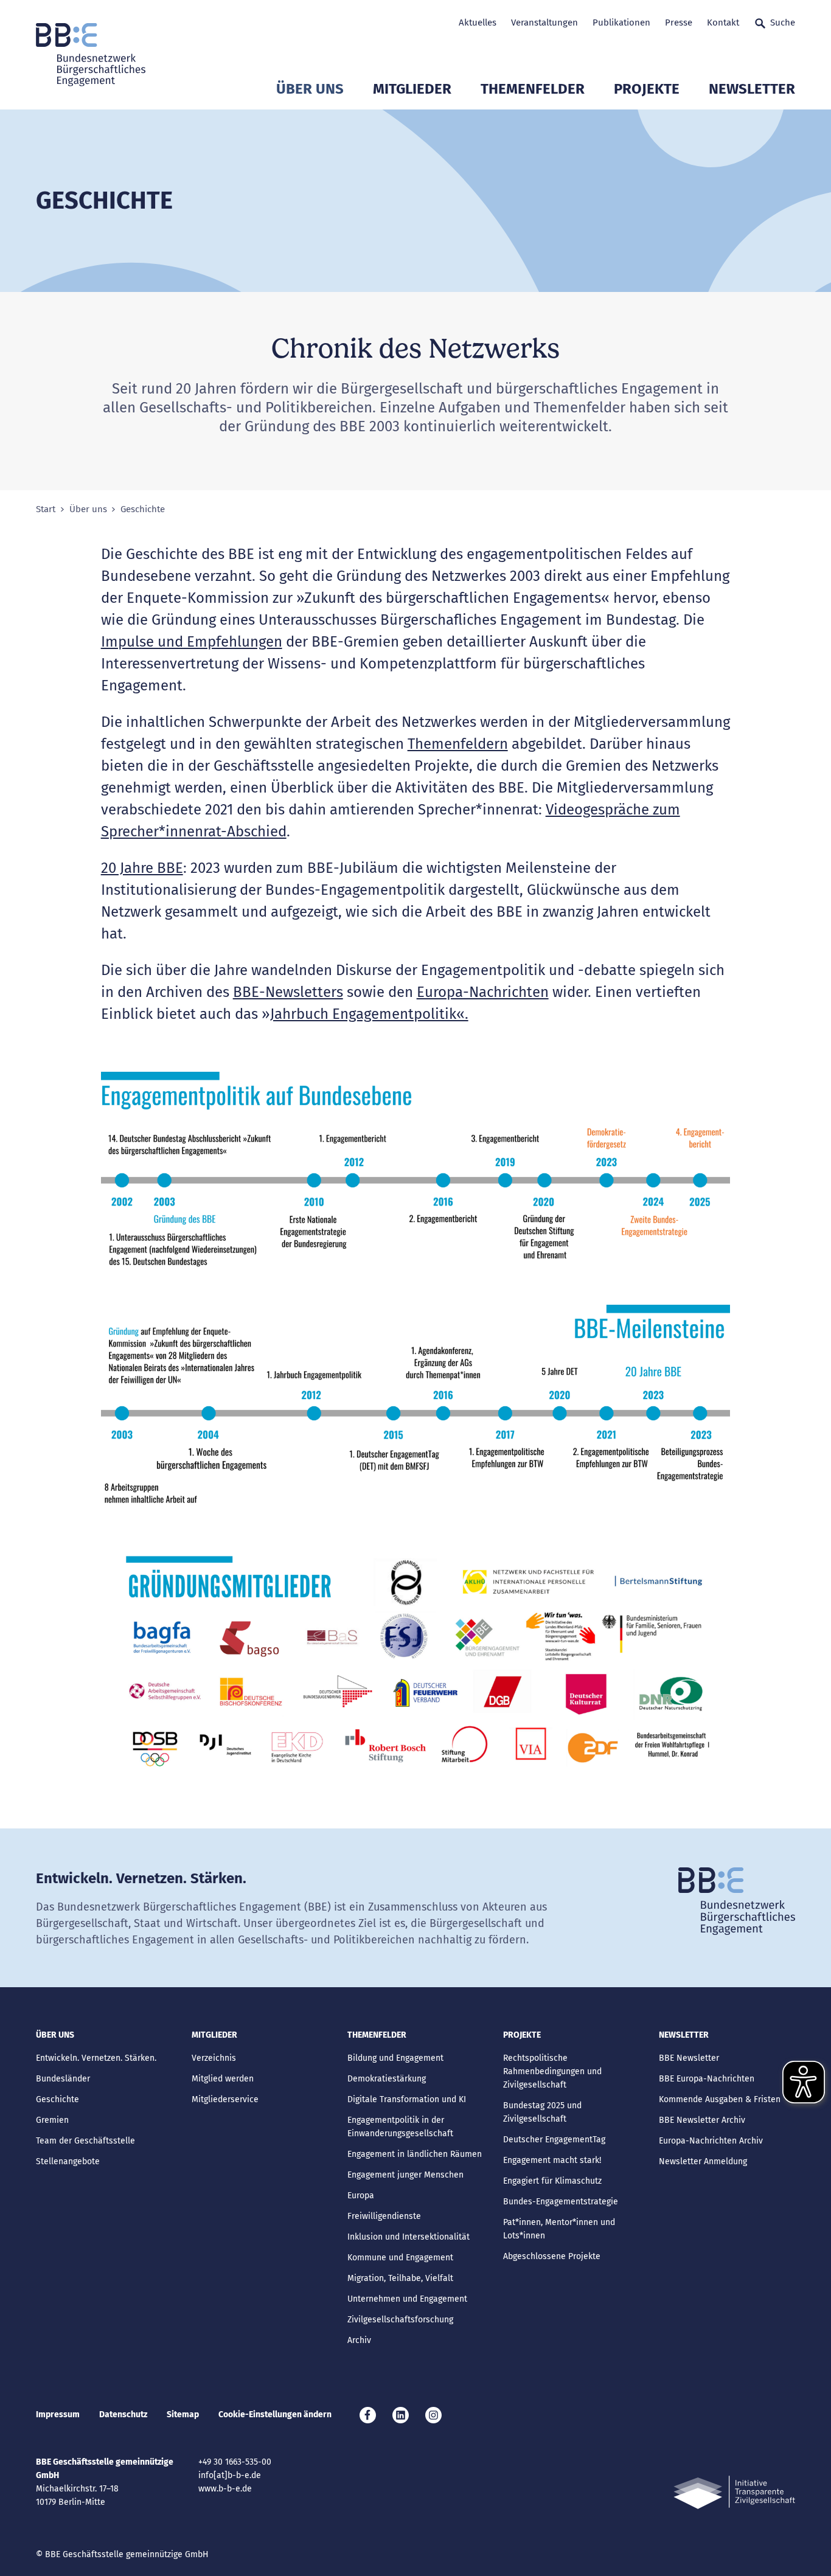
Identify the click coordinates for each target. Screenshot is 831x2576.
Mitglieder (412, 89)
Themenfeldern (458, 744)
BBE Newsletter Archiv (702, 2120)
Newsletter (752, 89)
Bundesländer (63, 2079)
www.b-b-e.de (225, 2489)
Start (46, 509)
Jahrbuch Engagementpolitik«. (369, 1014)
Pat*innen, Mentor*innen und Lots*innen (559, 2229)
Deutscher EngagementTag (554, 2140)
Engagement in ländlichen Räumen (415, 2154)
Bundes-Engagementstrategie (561, 2202)
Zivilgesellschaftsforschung (400, 2320)
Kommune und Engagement (400, 2258)
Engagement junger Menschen (405, 2175)
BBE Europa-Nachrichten (707, 2079)
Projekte (647, 89)
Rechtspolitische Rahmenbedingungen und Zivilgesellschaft (552, 2071)
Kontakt (723, 23)
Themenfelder (533, 89)
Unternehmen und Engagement (407, 2299)
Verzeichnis (214, 2058)
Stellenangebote (68, 2161)
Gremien (52, 2120)
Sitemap (183, 2415)
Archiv (359, 2340)
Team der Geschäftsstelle (85, 2141)
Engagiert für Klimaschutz (552, 2181)
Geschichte (57, 2099)
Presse (679, 23)
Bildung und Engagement (395, 2058)
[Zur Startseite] (91, 55)
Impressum (58, 2415)
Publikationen (621, 23)
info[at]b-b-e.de (230, 2475)
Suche (783, 23)
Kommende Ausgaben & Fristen (720, 2099)
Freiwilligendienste (384, 2216)
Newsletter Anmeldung (703, 2161)
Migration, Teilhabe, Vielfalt (400, 2278)
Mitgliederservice (225, 2099)
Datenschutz (123, 2415)
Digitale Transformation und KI (407, 2099)
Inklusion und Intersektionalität (409, 2237)
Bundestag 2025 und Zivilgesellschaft (542, 2112)
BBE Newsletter (689, 2058)
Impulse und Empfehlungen (192, 642)
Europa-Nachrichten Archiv (711, 2141)
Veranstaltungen (544, 23)
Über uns (310, 89)
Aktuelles (478, 23)
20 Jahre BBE (142, 868)
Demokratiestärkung (387, 2079)
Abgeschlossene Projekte (552, 2256)
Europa (361, 2196)
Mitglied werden (223, 2079)
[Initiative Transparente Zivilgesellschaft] (734, 2492)
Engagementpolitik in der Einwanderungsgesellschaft (400, 2127)
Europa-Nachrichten (483, 992)
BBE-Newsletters (288, 992)
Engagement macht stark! (552, 2160)
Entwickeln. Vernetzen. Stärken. (96, 2058)
